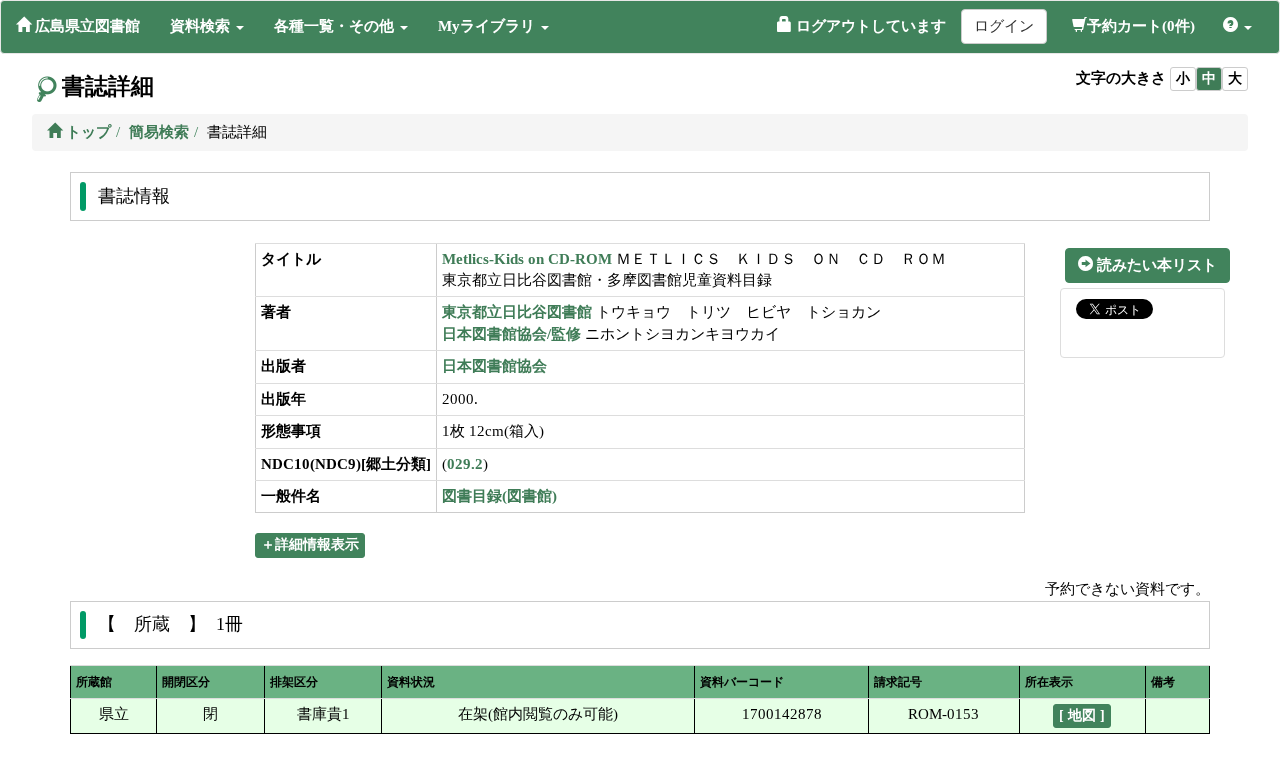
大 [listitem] (1235, 78)
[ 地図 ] (1082, 715)
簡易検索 (159, 132)
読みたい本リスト (1155, 265)
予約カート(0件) (1141, 26)
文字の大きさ (1121, 78)
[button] (207, 26)
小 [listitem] (1183, 78)
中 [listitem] (1209, 78)
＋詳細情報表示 (310, 544)
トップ (86, 132)
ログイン (1004, 26)
